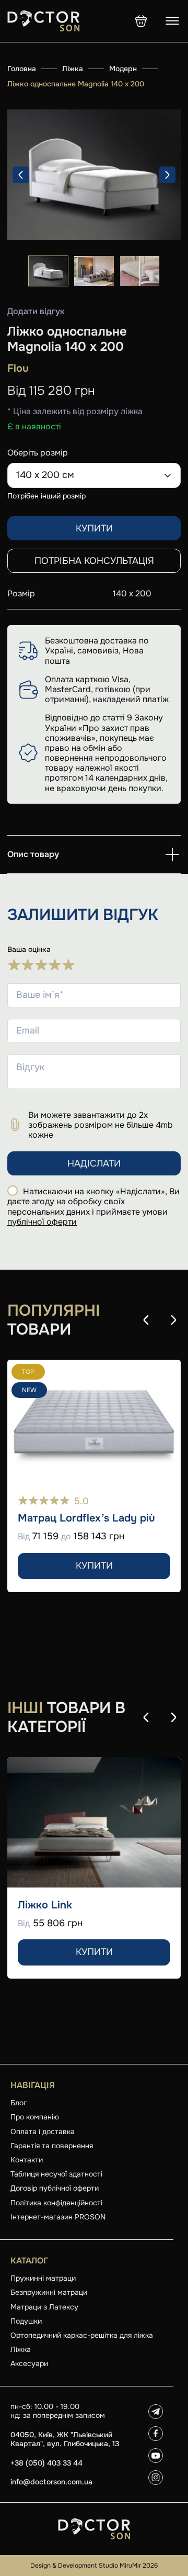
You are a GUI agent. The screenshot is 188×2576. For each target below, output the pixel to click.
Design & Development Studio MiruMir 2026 (94, 2566)
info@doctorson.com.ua (51, 2482)
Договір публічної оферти (55, 2188)
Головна (22, 69)
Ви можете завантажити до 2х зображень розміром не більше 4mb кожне (101, 1125)
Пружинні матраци (43, 2278)
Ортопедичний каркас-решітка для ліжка (82, 2335)
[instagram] (156, 2478)
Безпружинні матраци (49, 2292)
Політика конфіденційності (56, 2203)
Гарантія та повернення (52, 2146)
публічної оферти (42, 1222)
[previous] (21, 175)
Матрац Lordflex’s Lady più (86, 1518)
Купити (94, 528)
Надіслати (94, 1163)
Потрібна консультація (94, 561)
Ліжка (73, 69)
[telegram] (156, 2412)
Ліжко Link (45, 1905)
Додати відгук (36, 312)
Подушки (26, 2321)
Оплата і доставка (43, 2131)
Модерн (123, 69)
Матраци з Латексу (44, 2307)
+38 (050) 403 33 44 (46, 2463)
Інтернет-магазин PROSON (58, 2217)
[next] (167, 175)
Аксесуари (29, 2363)
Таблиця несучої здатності (56, 2174)
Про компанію (35, 2117)
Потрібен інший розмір (46, 496)
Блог (19, 2103)
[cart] (141, 21)
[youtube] (156, 2456)
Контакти (27, 2160)
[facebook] (156, 2434)
